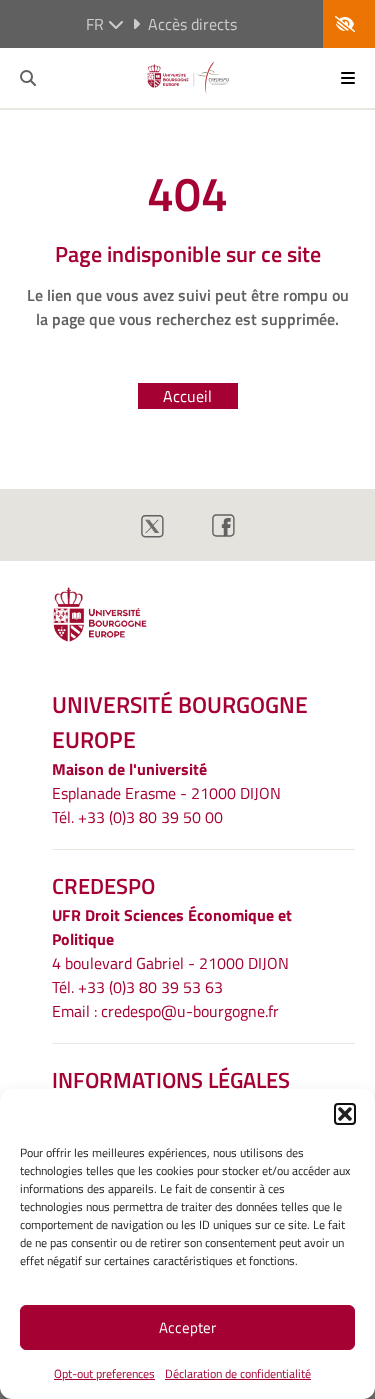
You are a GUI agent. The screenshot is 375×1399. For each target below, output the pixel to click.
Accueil (187, 396)
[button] (345, 1114)
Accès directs (192, 24)
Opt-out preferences (104, 1373)
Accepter (187, 1327)
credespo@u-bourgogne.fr (190, 1011)
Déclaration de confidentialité (238, 1373)
